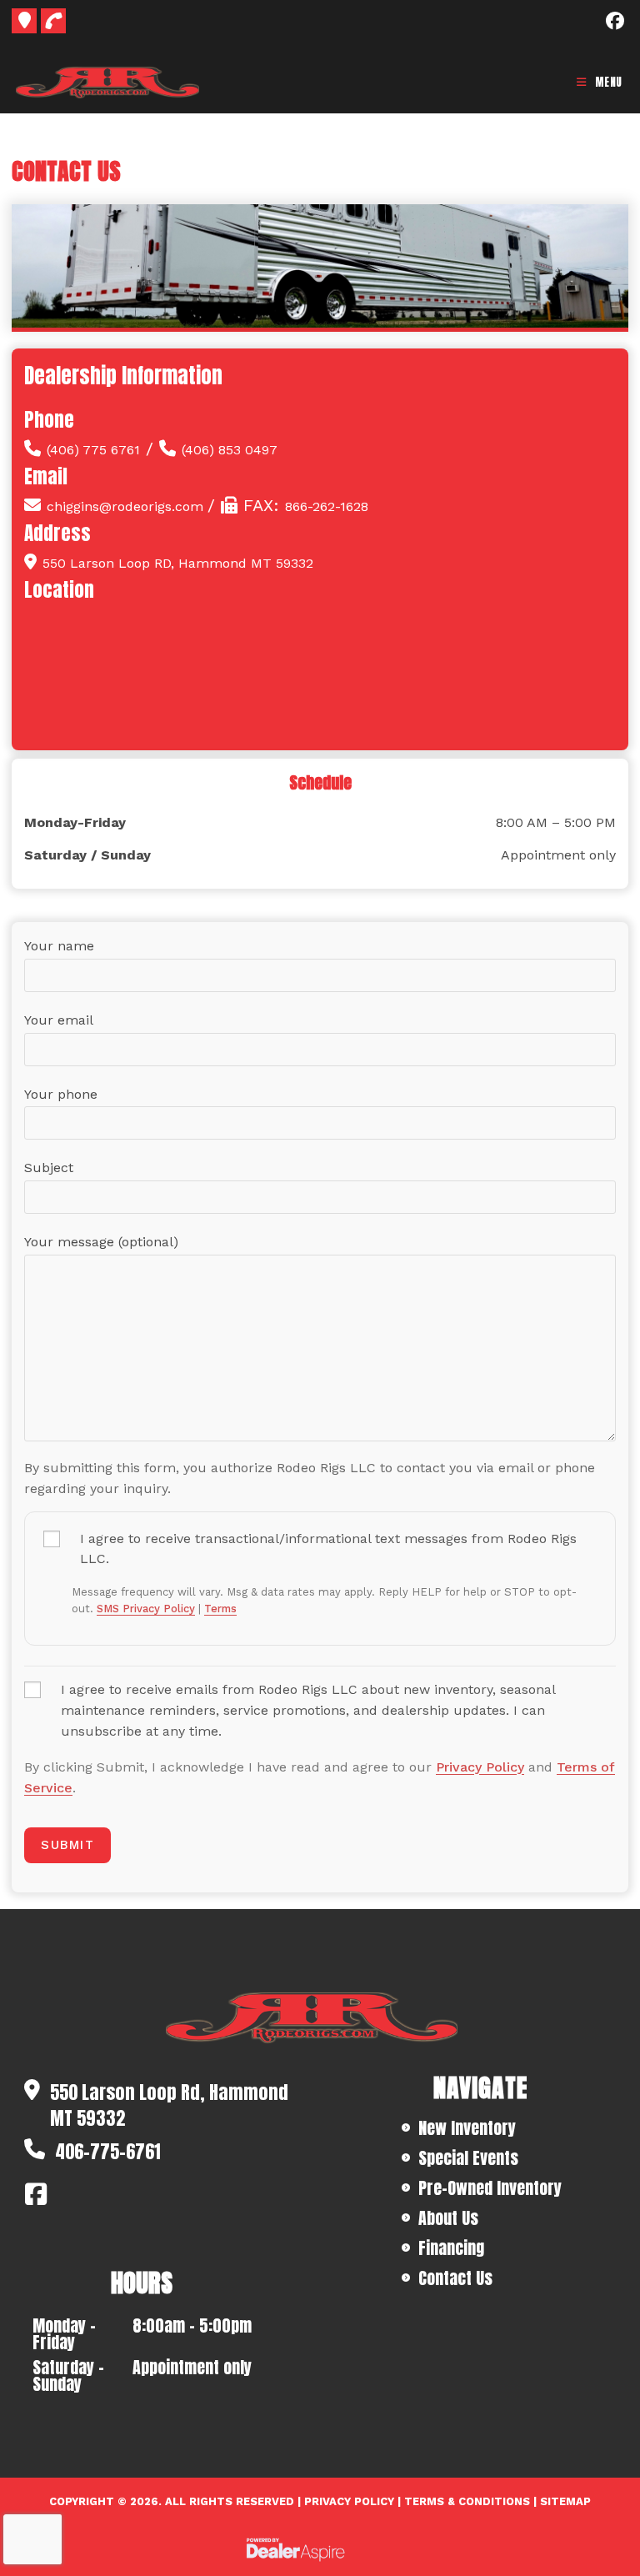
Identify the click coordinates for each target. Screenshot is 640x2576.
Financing (451, 2248)
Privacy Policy (480, 1767)
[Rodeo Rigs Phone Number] (53, 21)
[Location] (320, 723)
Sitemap (565, 2501)
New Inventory (467, 2128)
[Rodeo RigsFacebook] (615, 21)
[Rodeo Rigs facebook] (43, 2194)
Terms (220, 1609)
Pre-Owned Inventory (490, 2188)
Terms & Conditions (467, 2501)
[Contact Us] (24, 21)
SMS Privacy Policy (146, 1609)
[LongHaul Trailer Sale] (307, 2018)
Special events (468, 2158)
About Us (448, 2218)
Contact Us (455, 2278)
